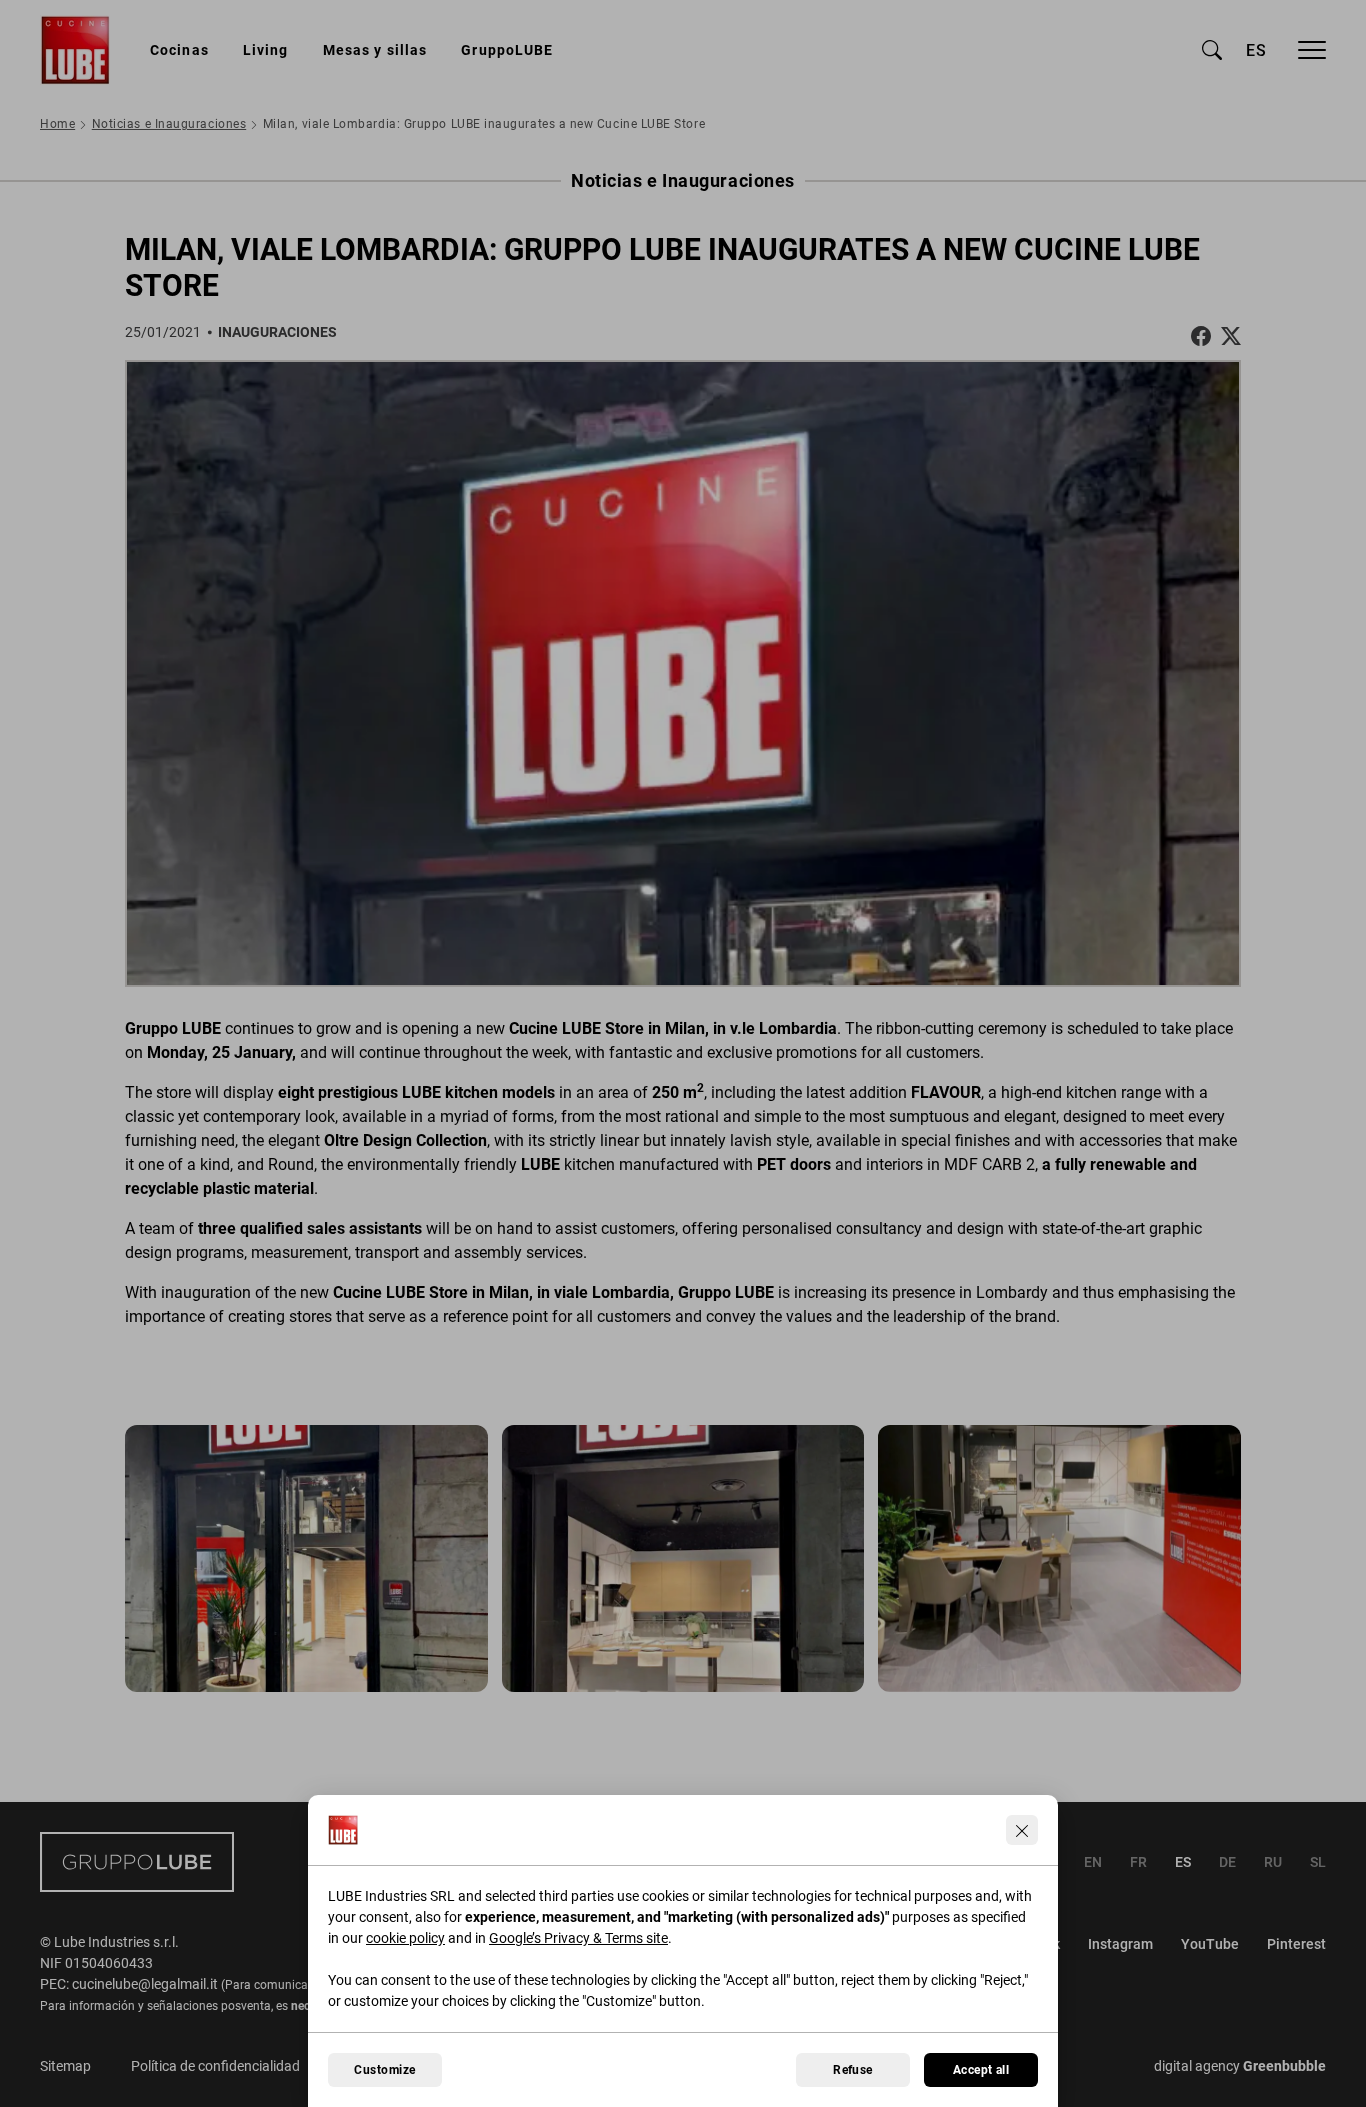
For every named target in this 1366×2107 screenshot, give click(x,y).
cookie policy (405, 1938)
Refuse (853, 2070)
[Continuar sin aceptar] (1022, 1830)
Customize (384, 2070)
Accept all (981, 2070)
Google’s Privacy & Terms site (578, 1938)
